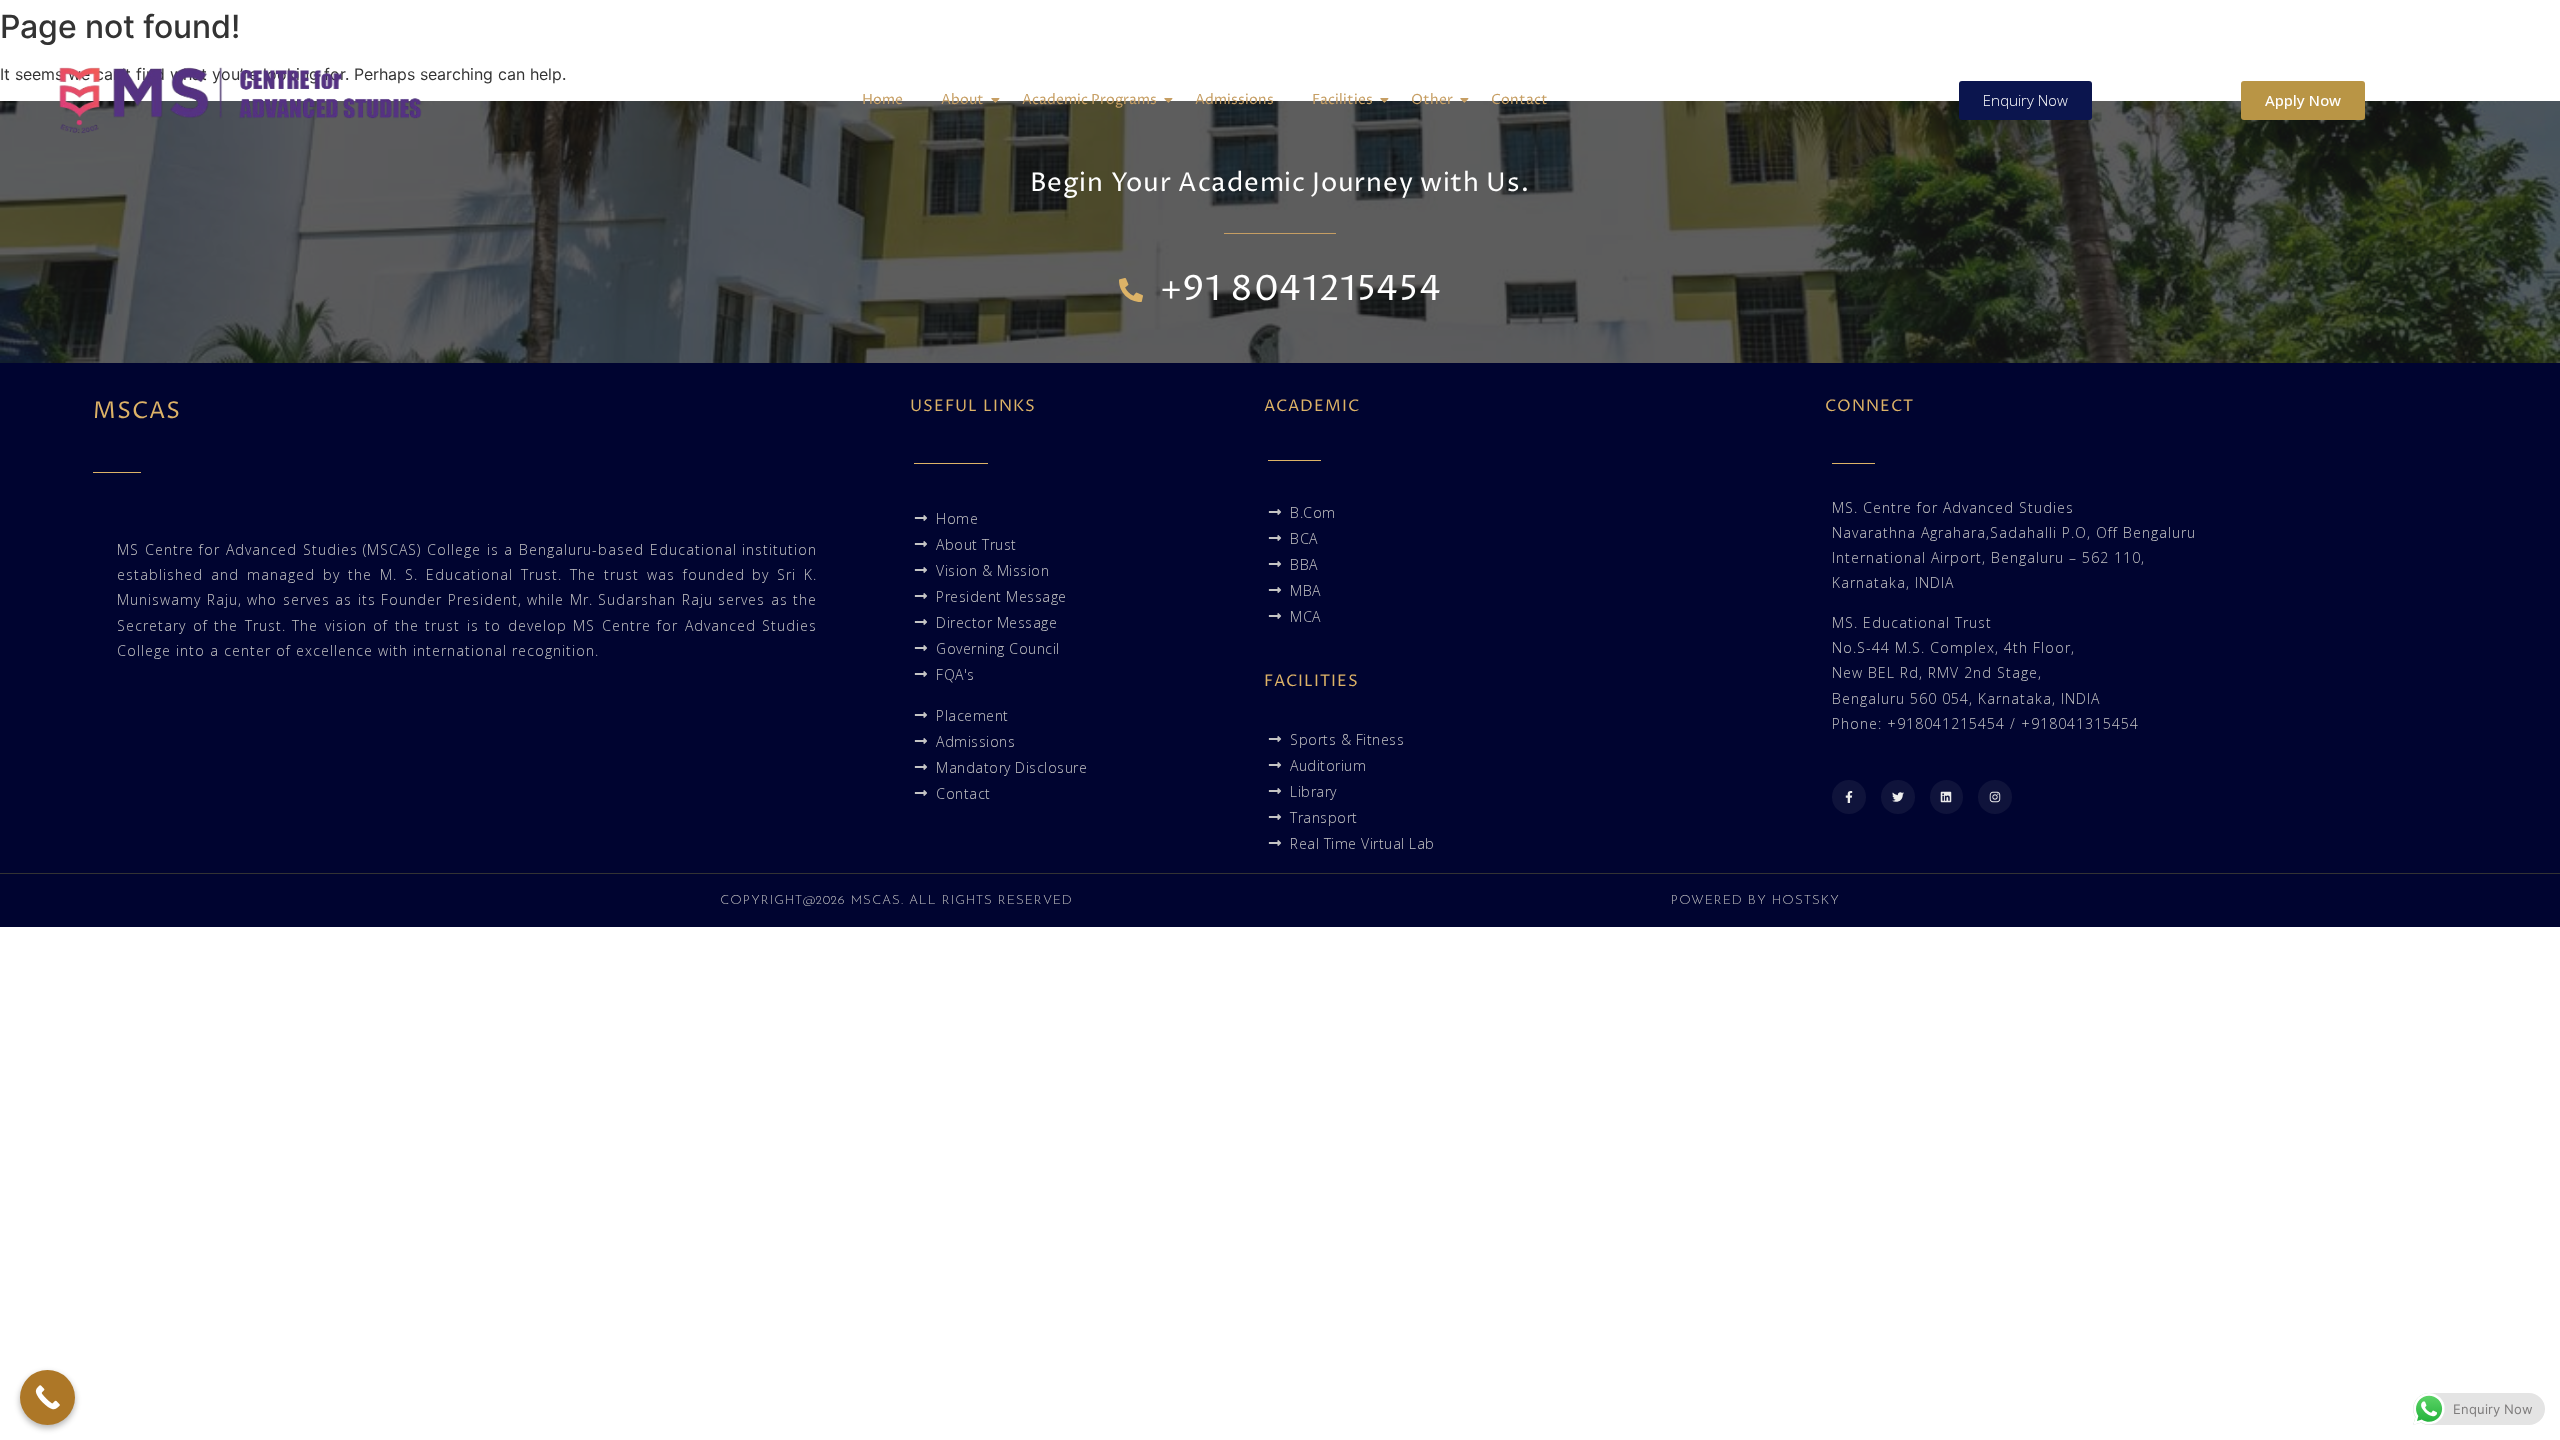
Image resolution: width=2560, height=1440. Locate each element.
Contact (1519, 99)
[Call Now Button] (47, 1397)
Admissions (1234, 99)
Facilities (1342, 99)
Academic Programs (1089, 99)
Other (1432, 99)
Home (882, 99)
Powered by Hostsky (1755, 900)
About (962, 99)
